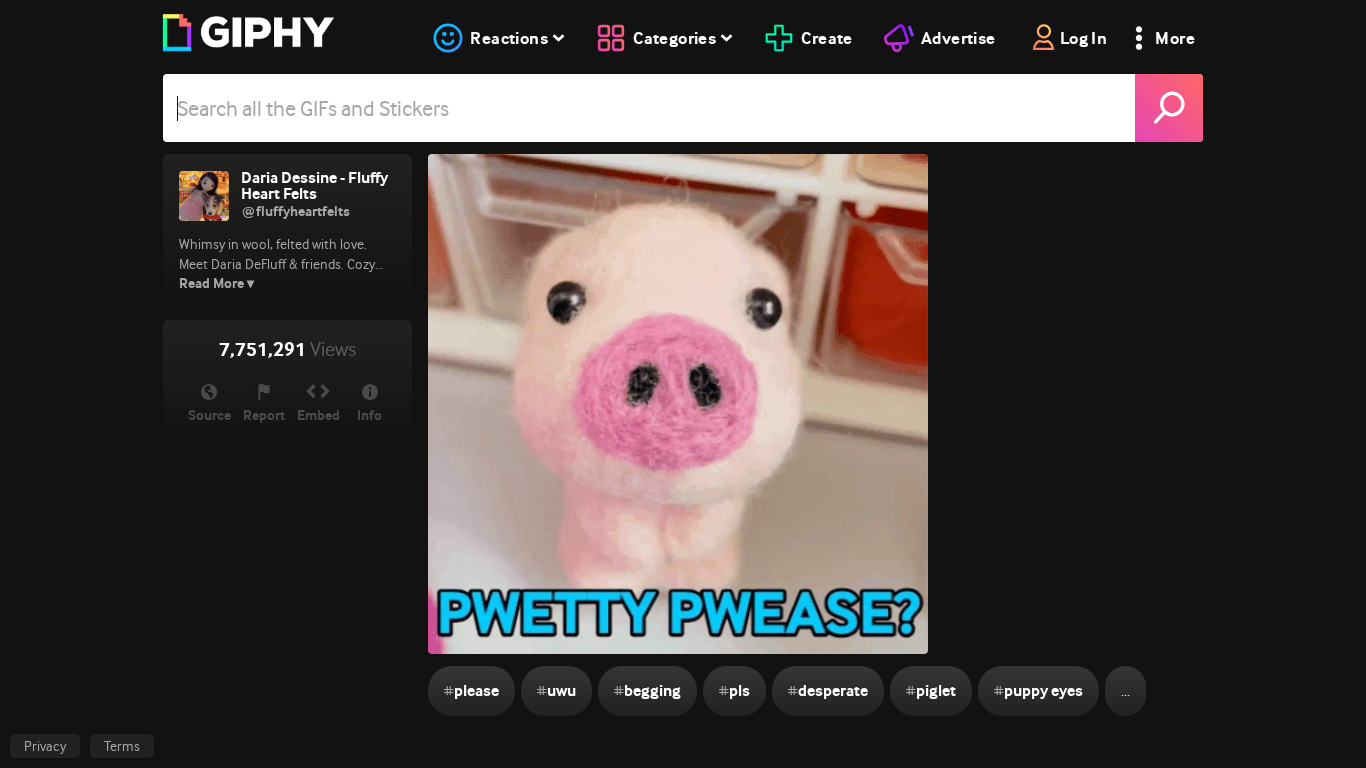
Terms (122, 746)
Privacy (45, 746)
